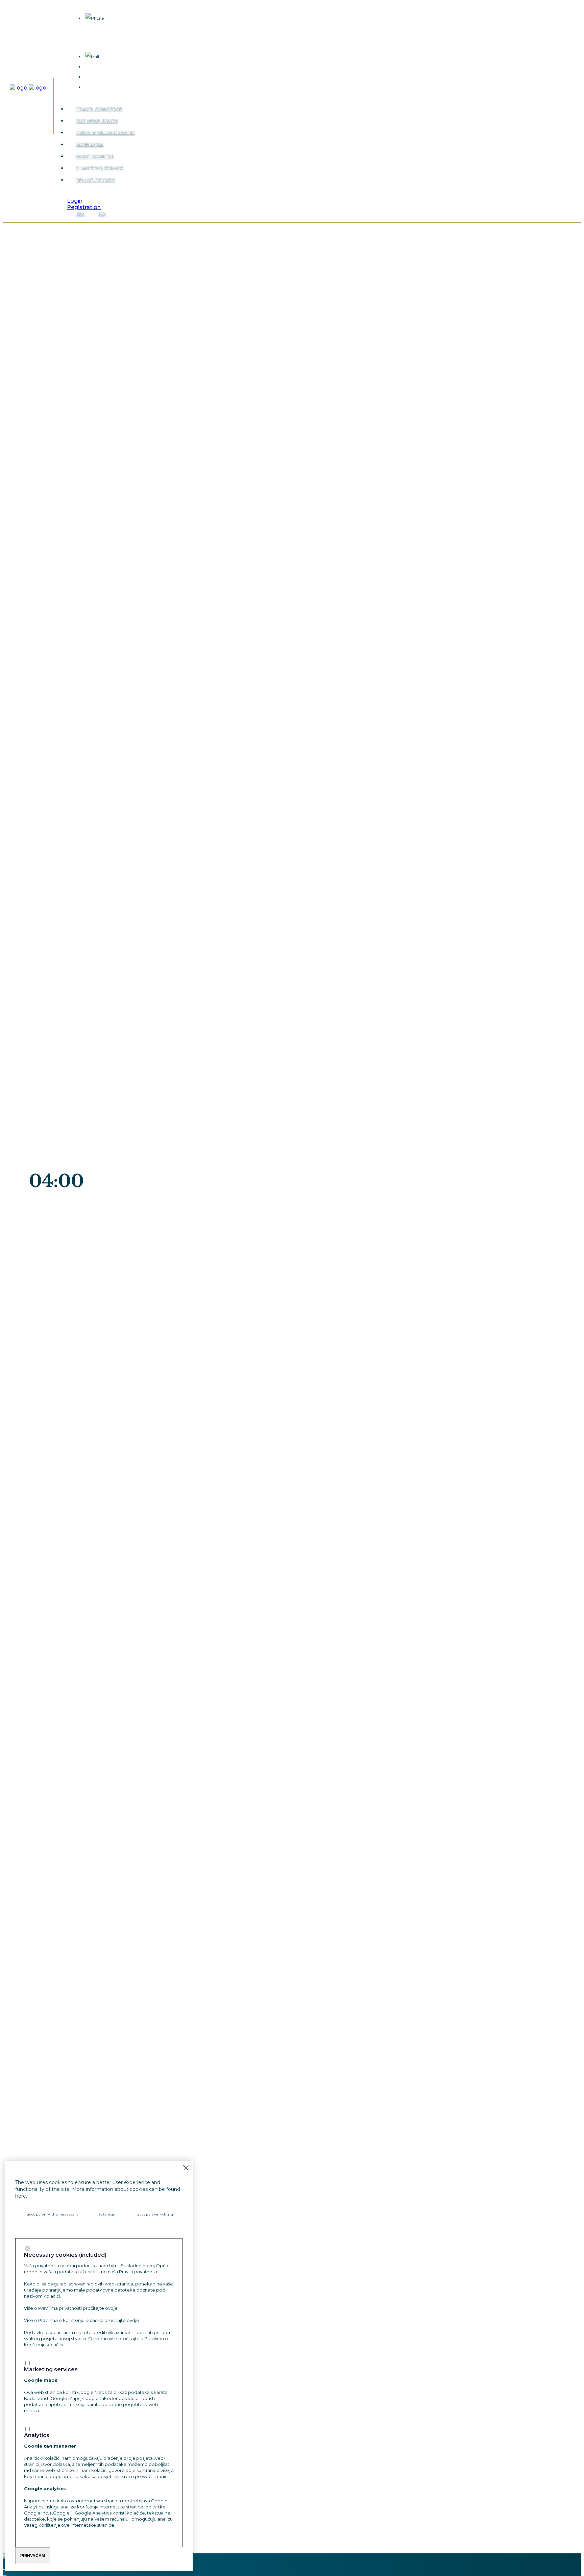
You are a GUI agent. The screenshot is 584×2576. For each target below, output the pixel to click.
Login (75, 201)
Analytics (37, 2435)
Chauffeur (100, 168)
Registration (84, 207)
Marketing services (51, 2370)
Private (105, 133)
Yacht (95, 157)
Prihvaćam (33, 2556)
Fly (90, 145)
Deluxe (96, 180)
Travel (99, 109)
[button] (74, 195)
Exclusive (97, 121)
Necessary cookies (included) (65, 2255)
